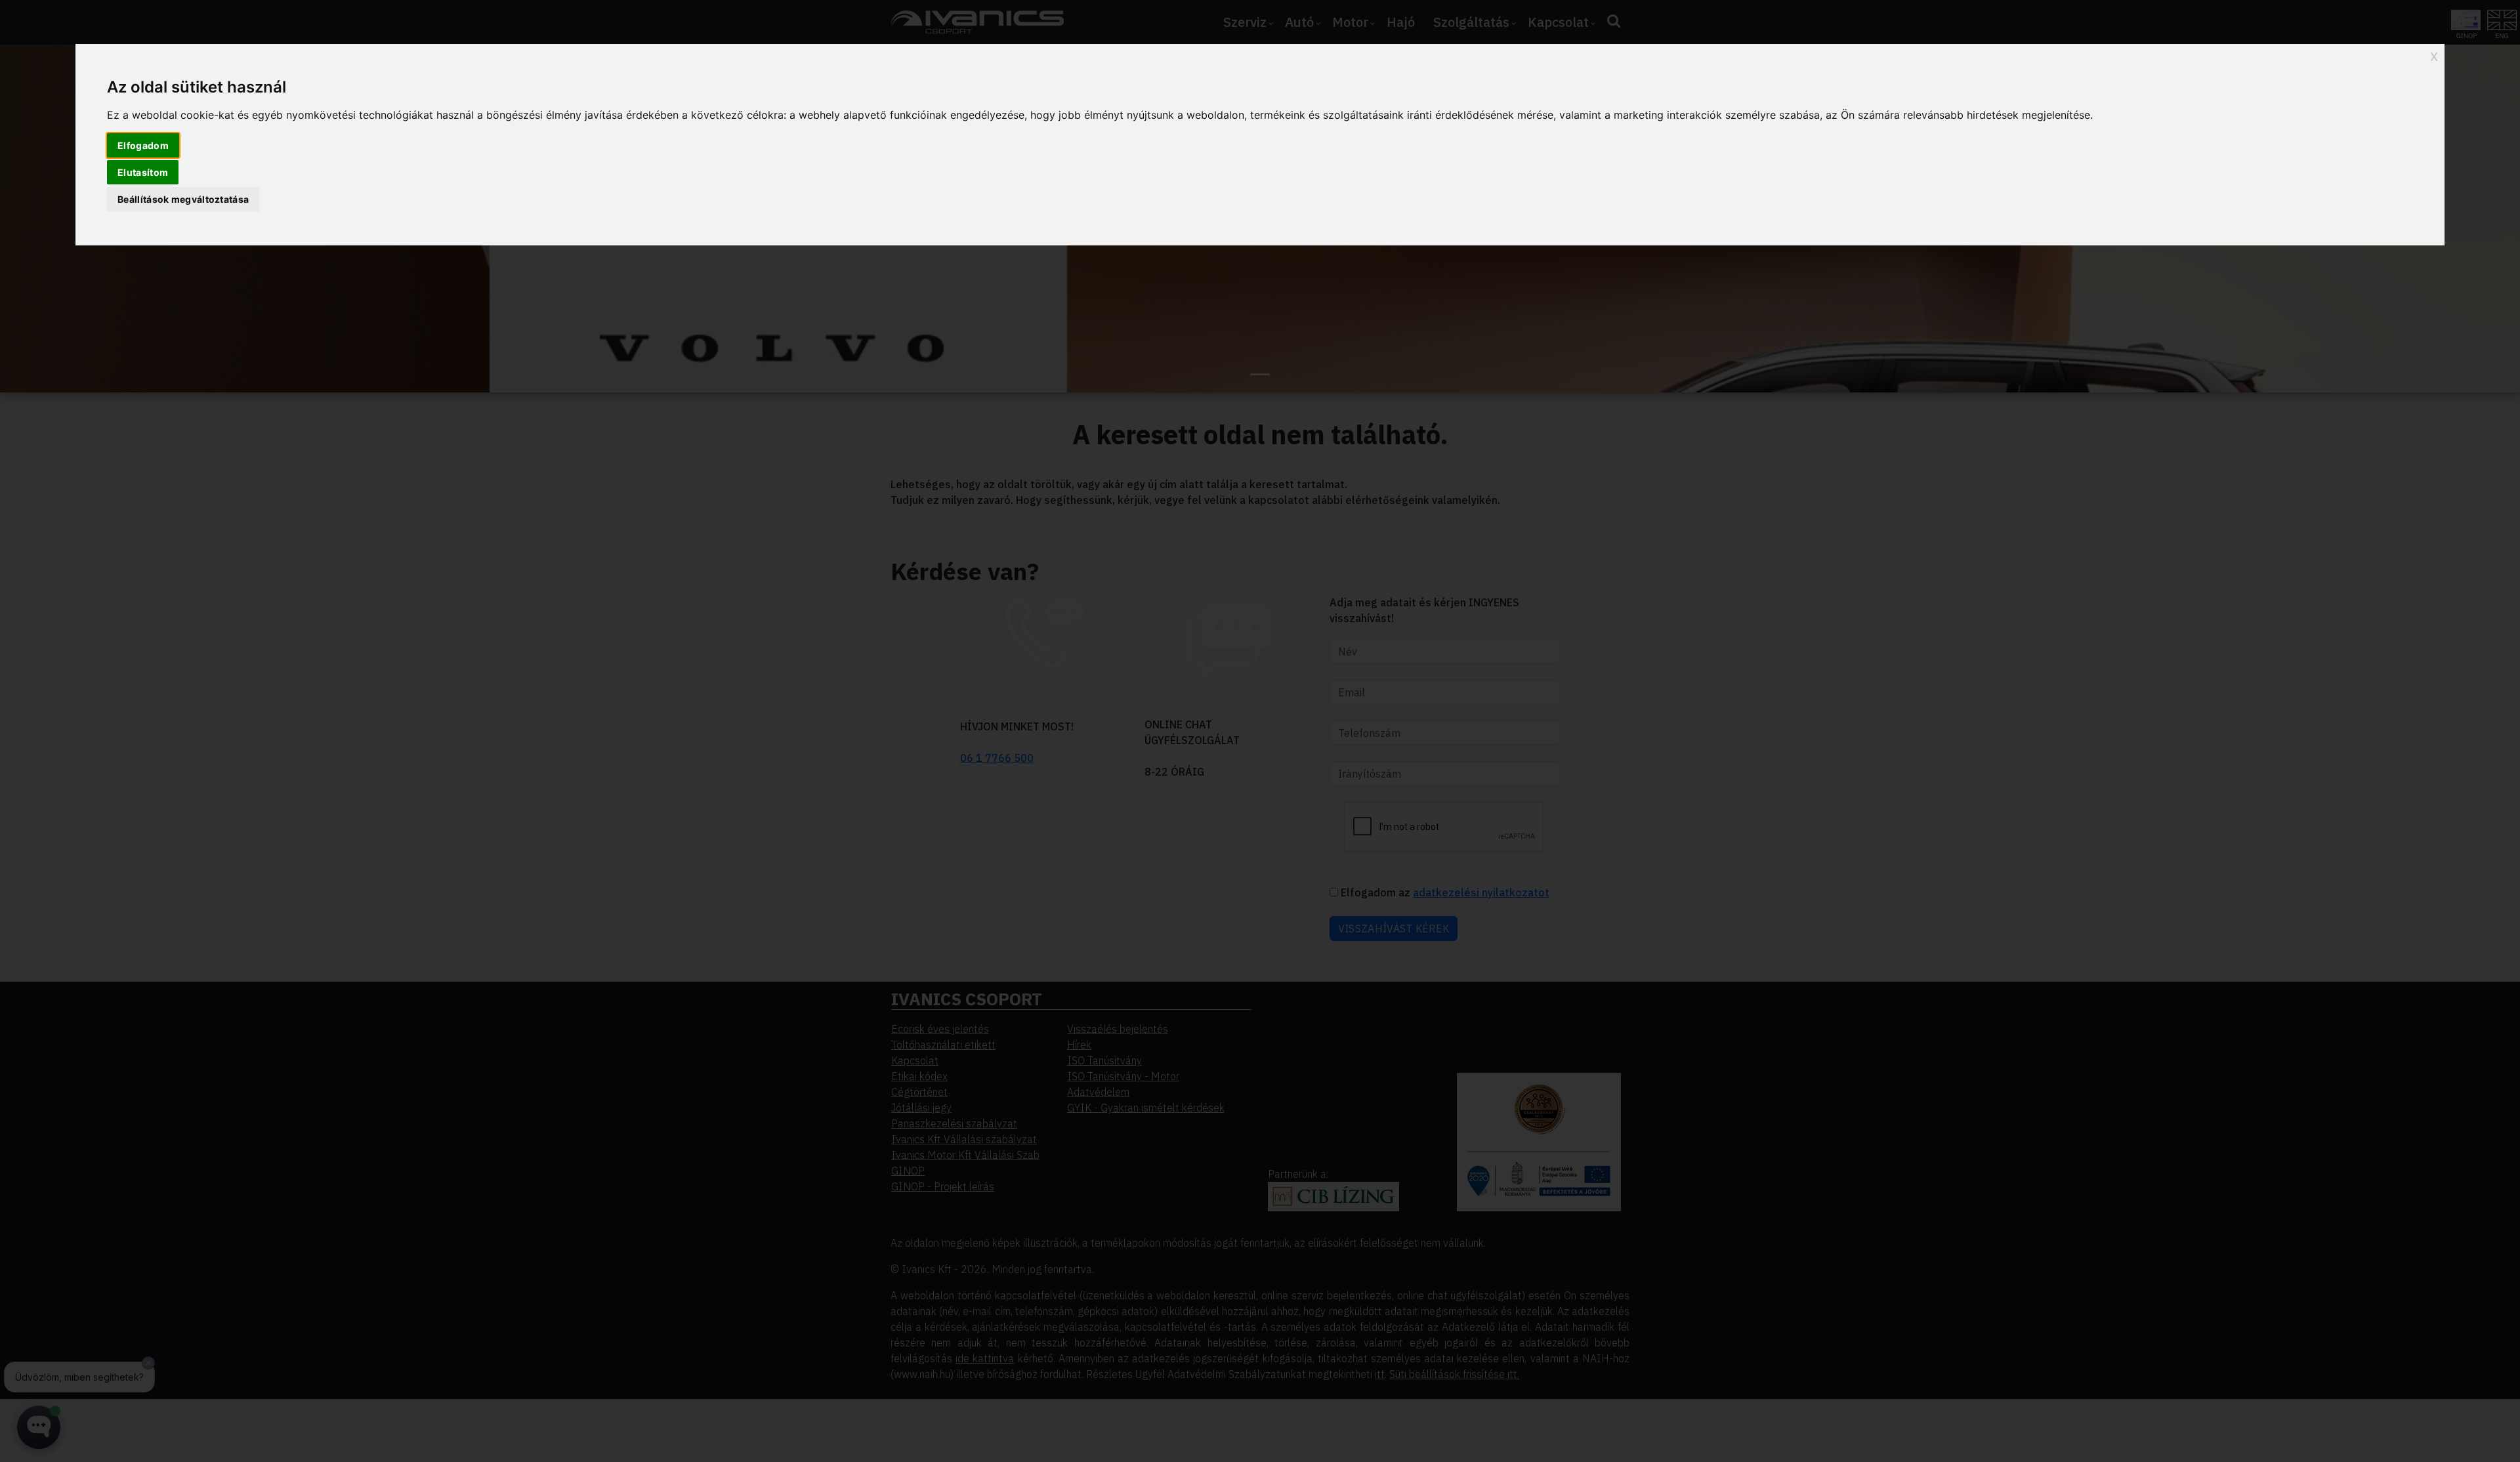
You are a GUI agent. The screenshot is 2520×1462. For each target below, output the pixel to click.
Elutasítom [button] (143, 172)
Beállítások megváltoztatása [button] (183, 199)
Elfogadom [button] (143, 145)
